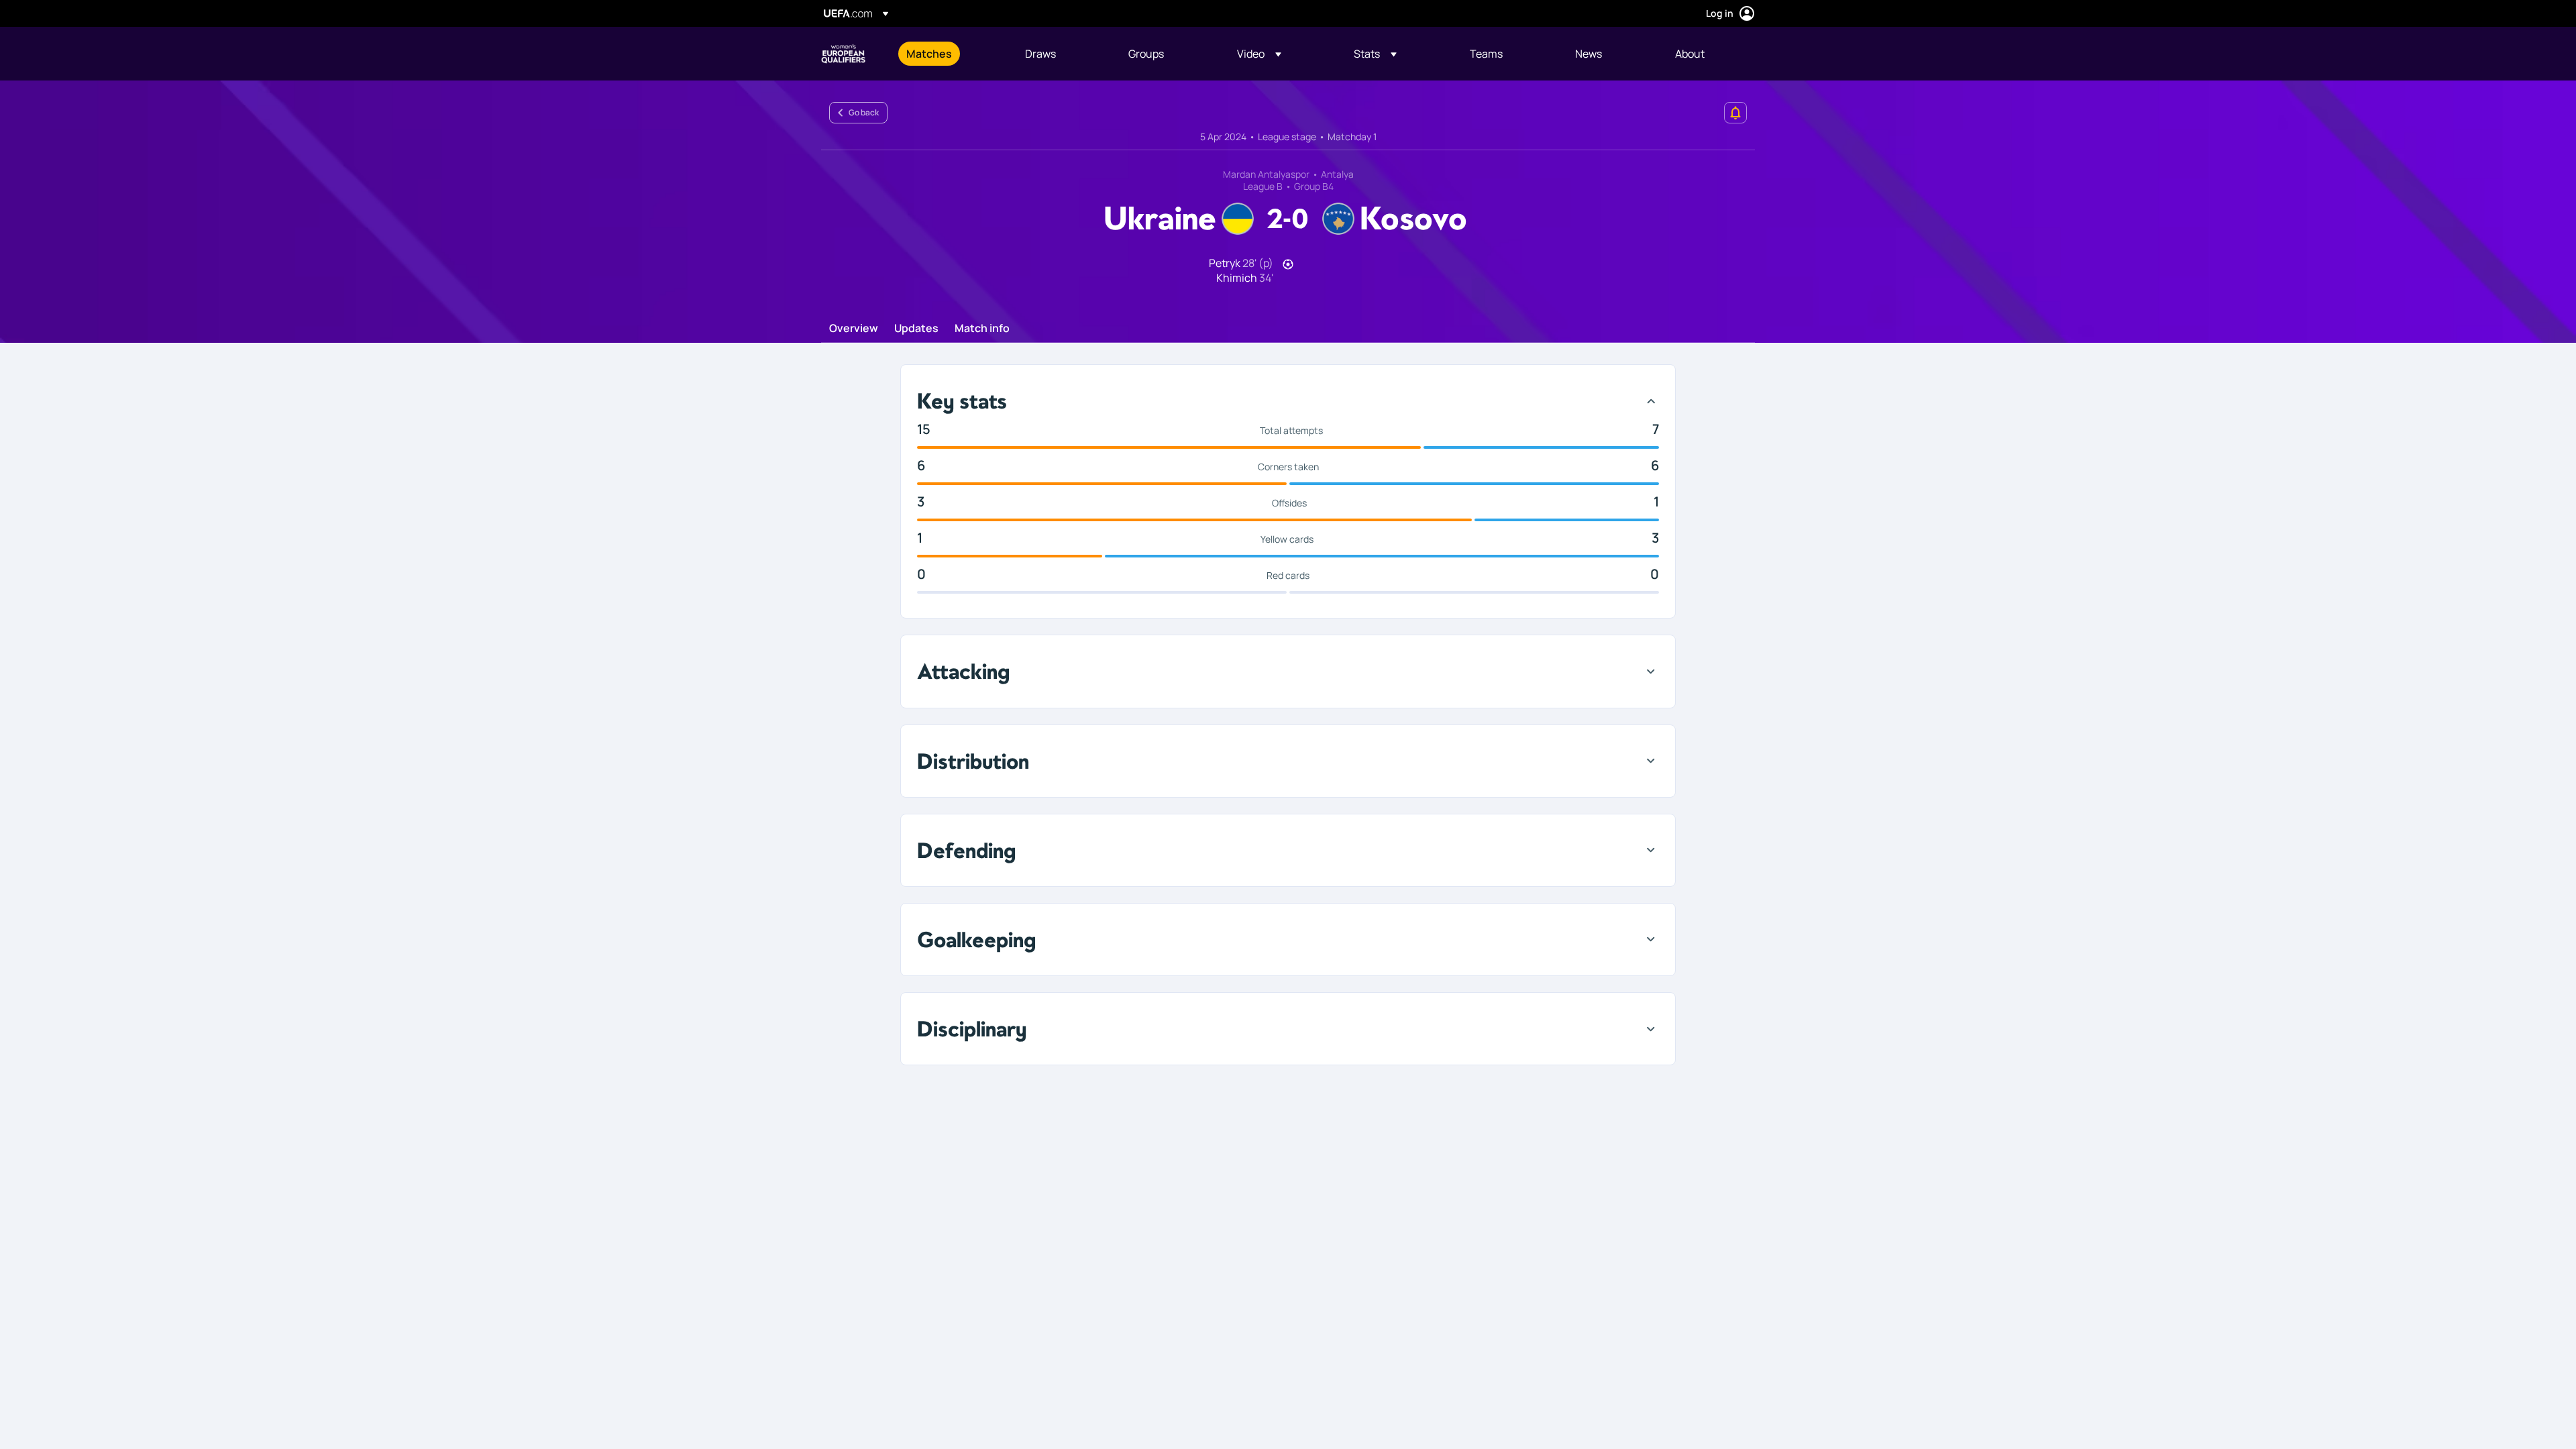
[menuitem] (949, 54)
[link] (929, 54)
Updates (916, 329)
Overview (854, 329)
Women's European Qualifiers (843, 54)
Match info (982, 329)
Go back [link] (864, 112)
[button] (1259, 54)
